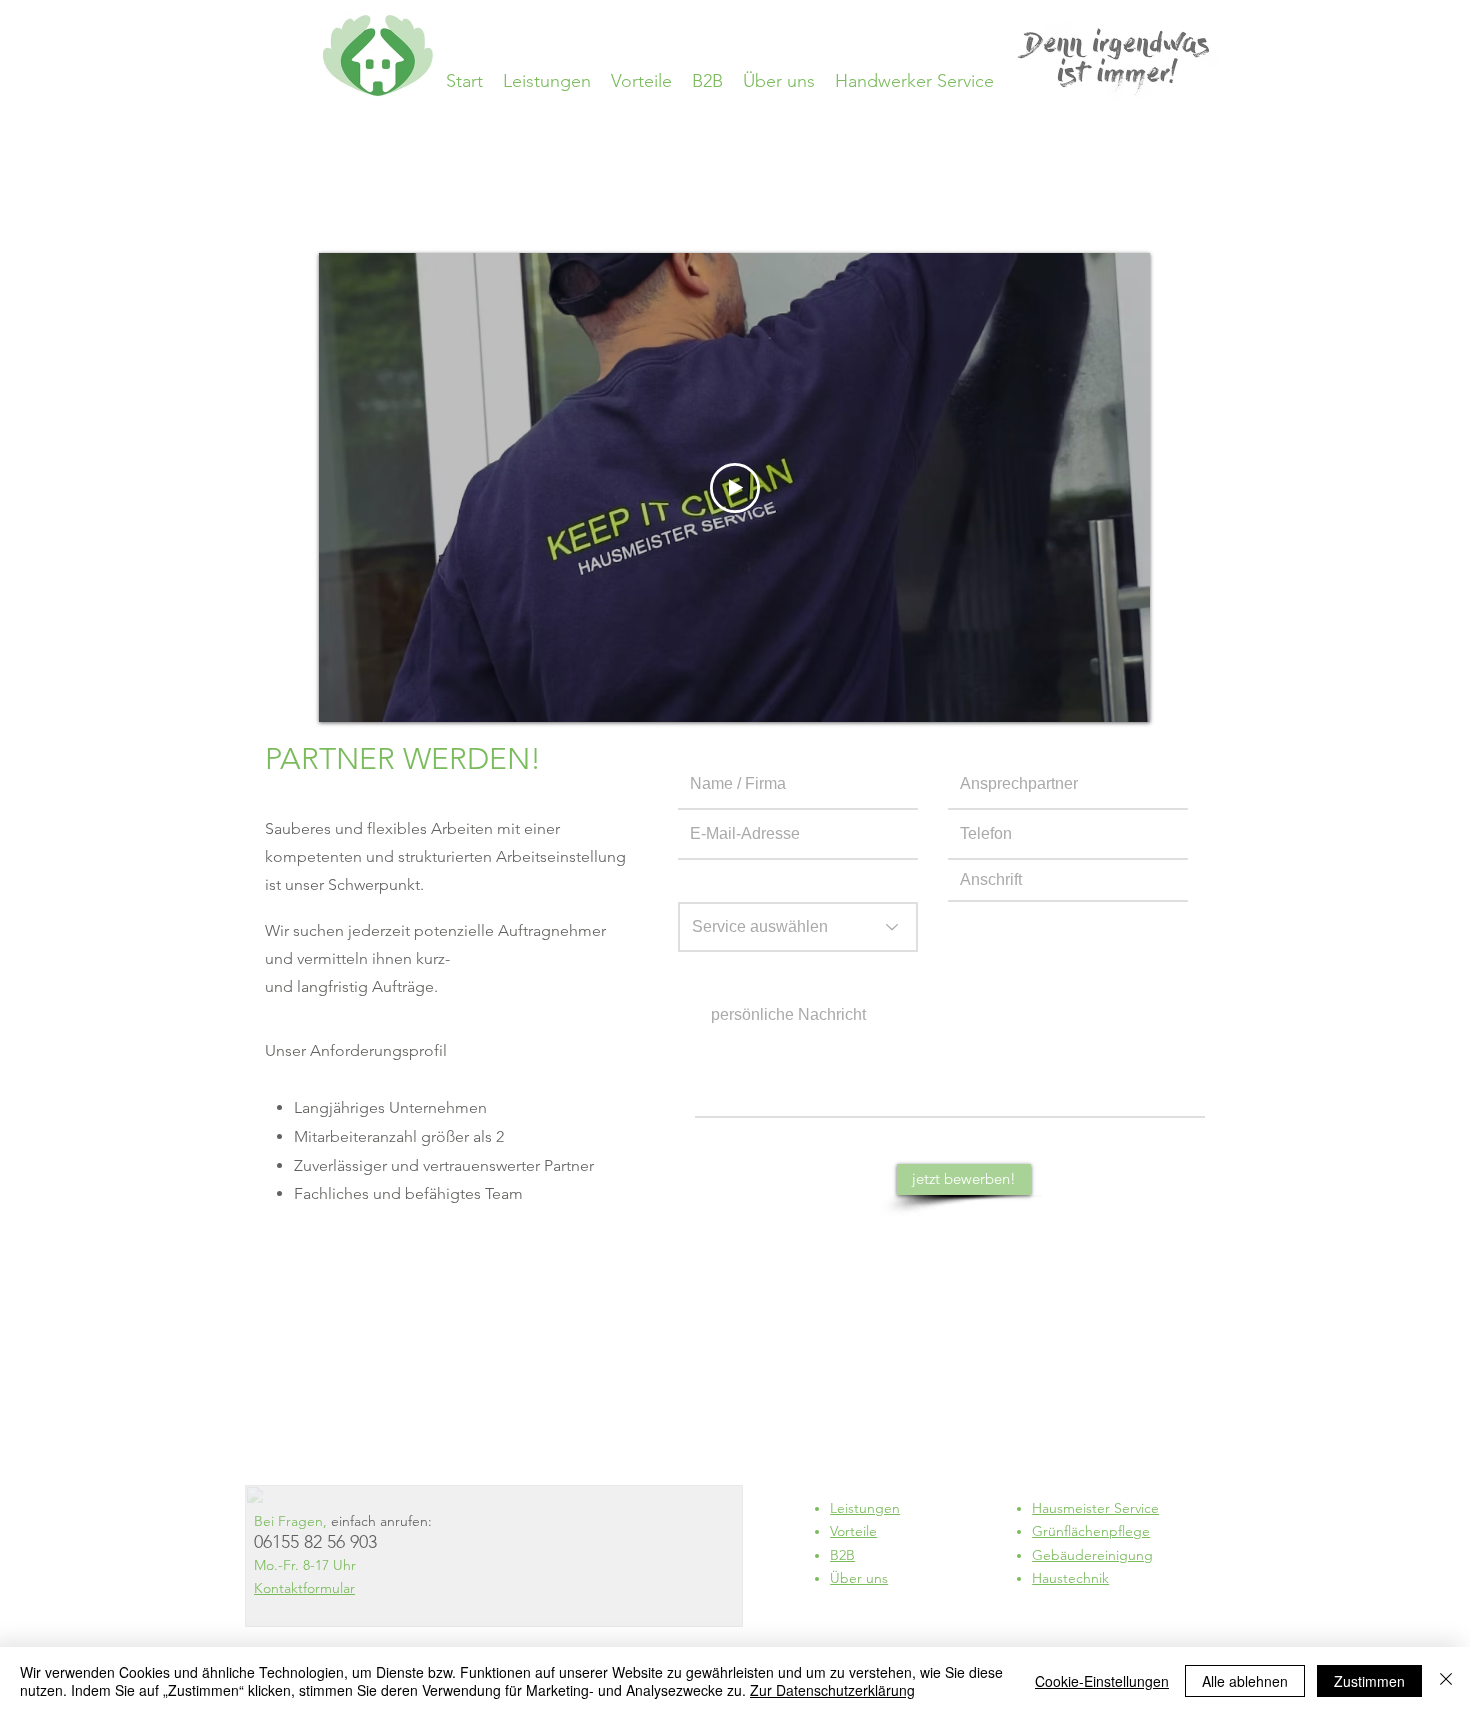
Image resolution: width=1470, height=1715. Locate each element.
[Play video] (735, 488)
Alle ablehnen (1245, 1681)
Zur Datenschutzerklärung (832, 1690)
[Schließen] (1446, 1681)
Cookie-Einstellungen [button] (1102, 1681)
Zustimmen (1369, 1681)
